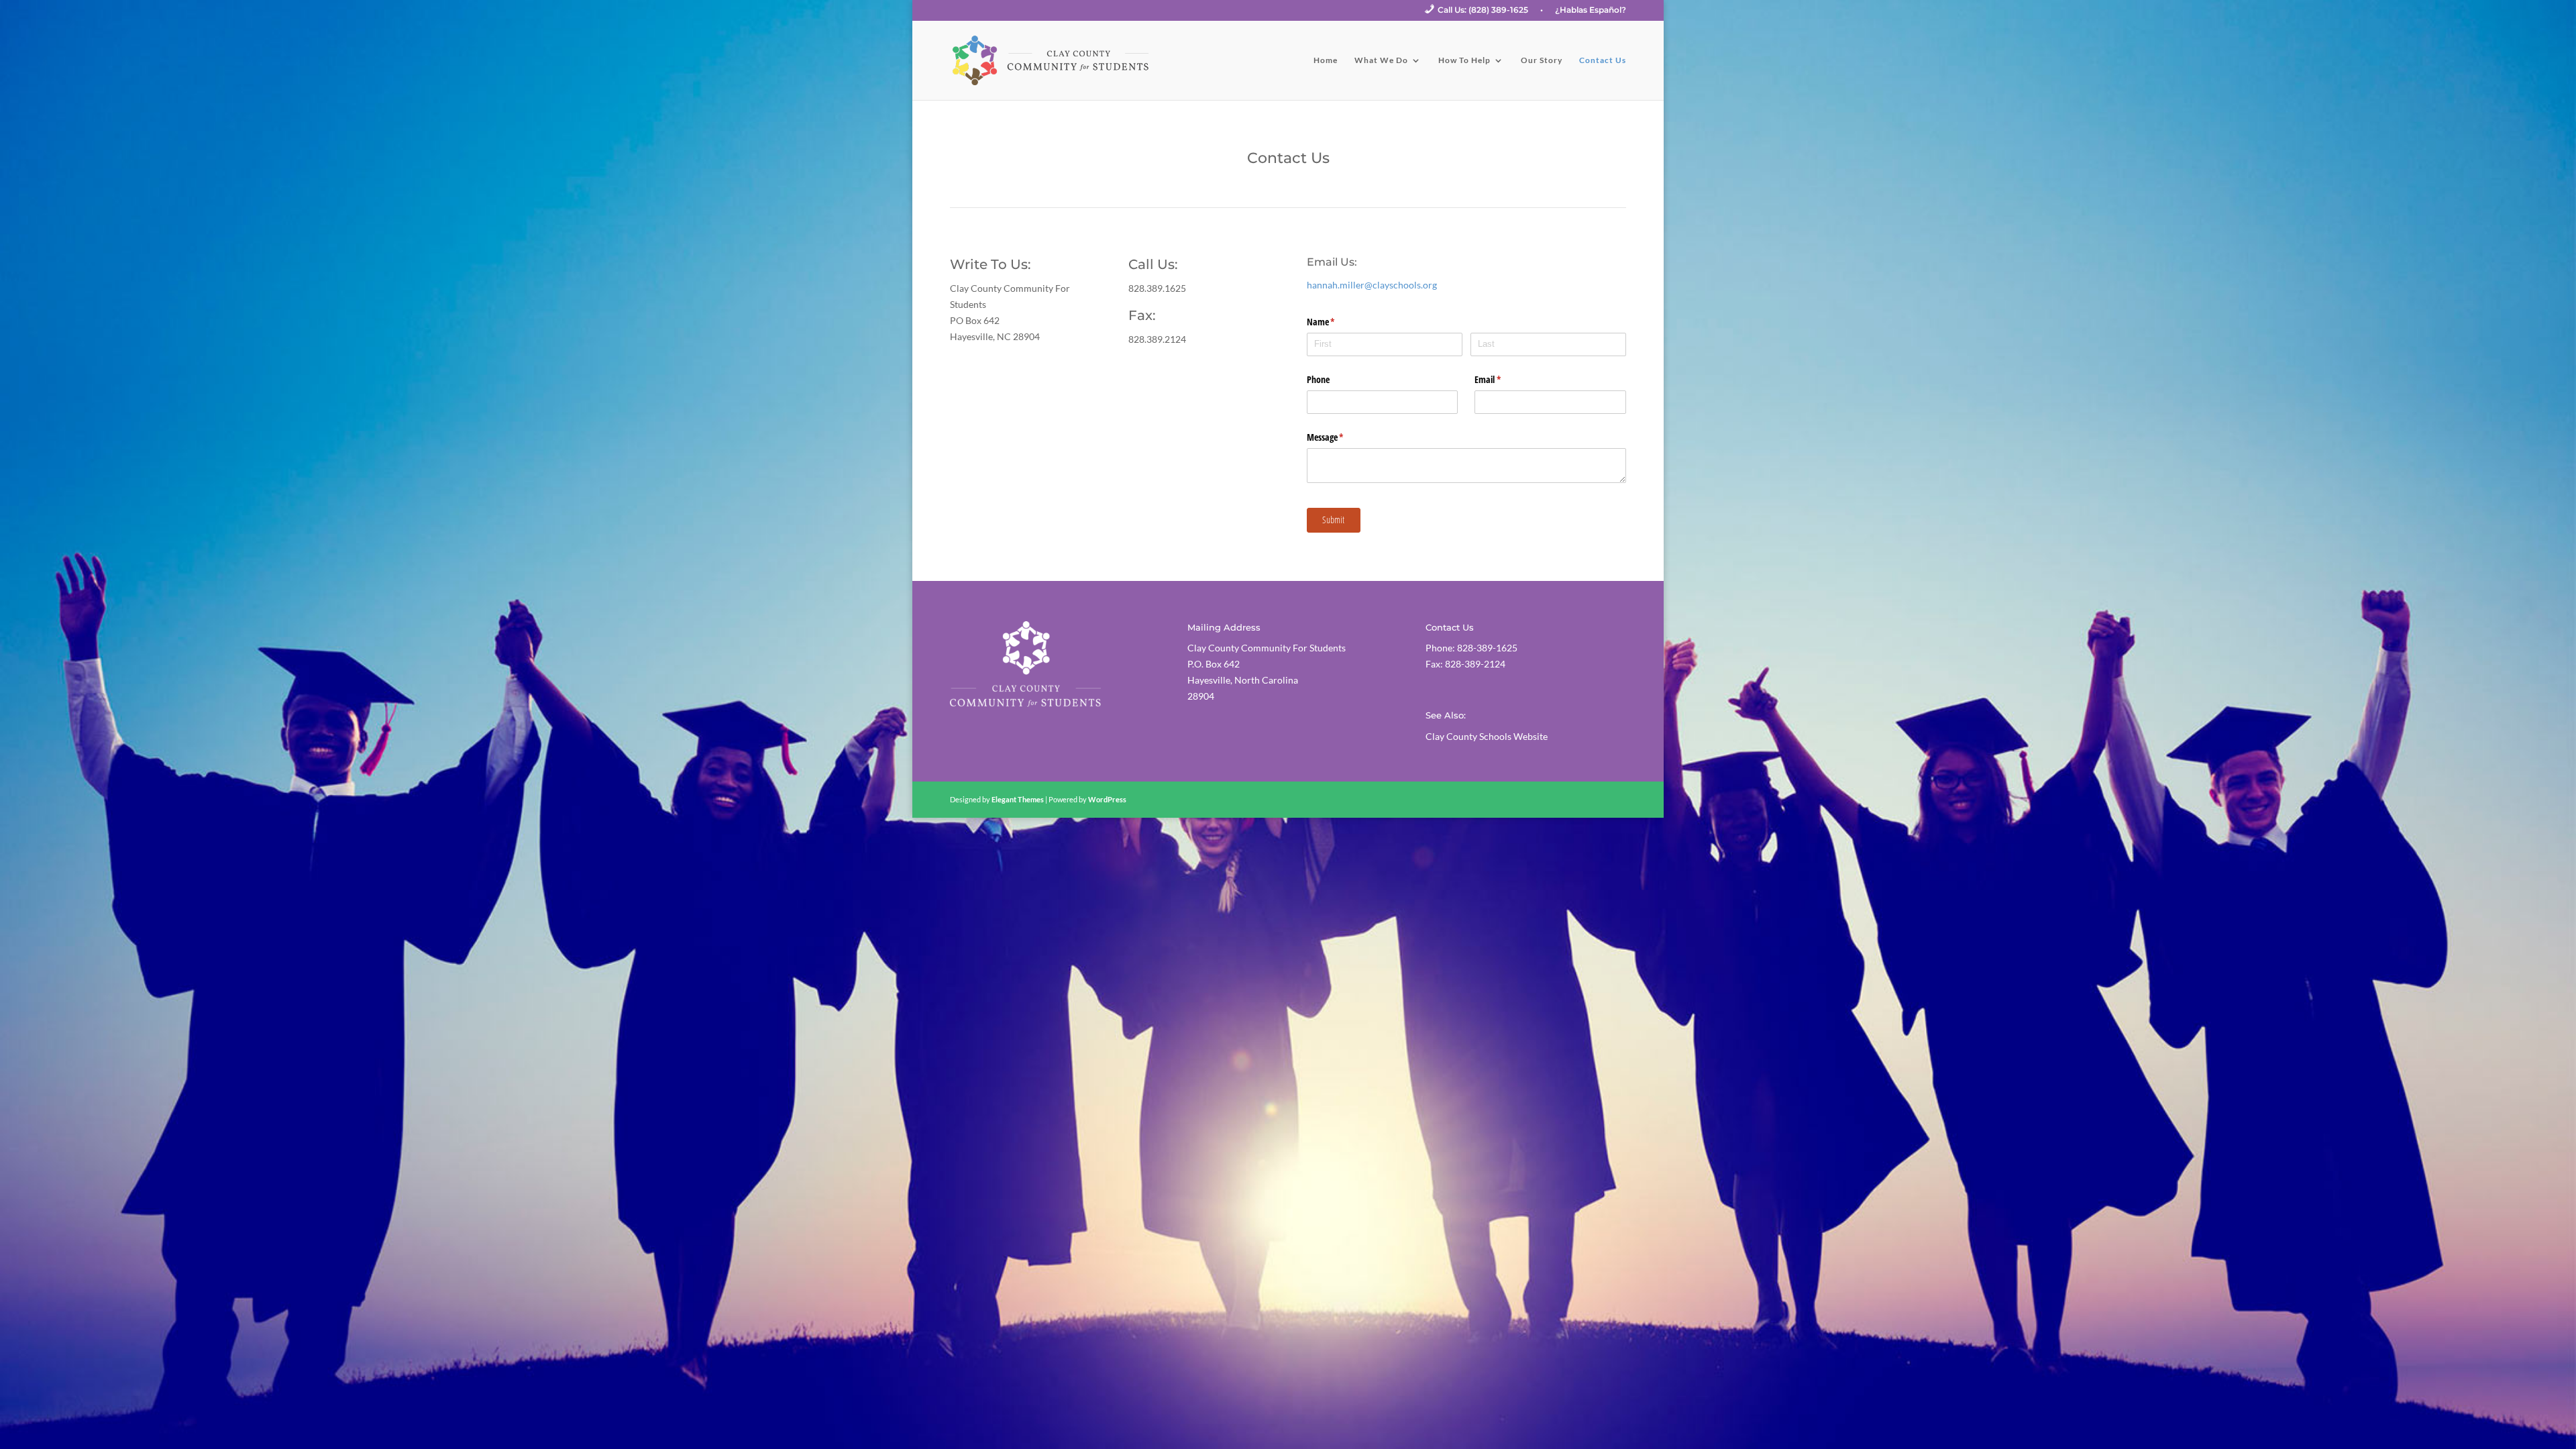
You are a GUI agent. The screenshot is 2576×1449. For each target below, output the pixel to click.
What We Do (1381, 60)
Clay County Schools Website (1487, 736)
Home (1326, 60)
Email (1503, 379)
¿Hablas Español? (1591, 10)
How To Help (1464, 60)
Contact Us (1603, 60)
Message (1341, 437)
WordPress (1107, 799)
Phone (1318, 379)
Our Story (1542, 60)
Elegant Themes (1018, 799)
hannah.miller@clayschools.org (1372, 285)
